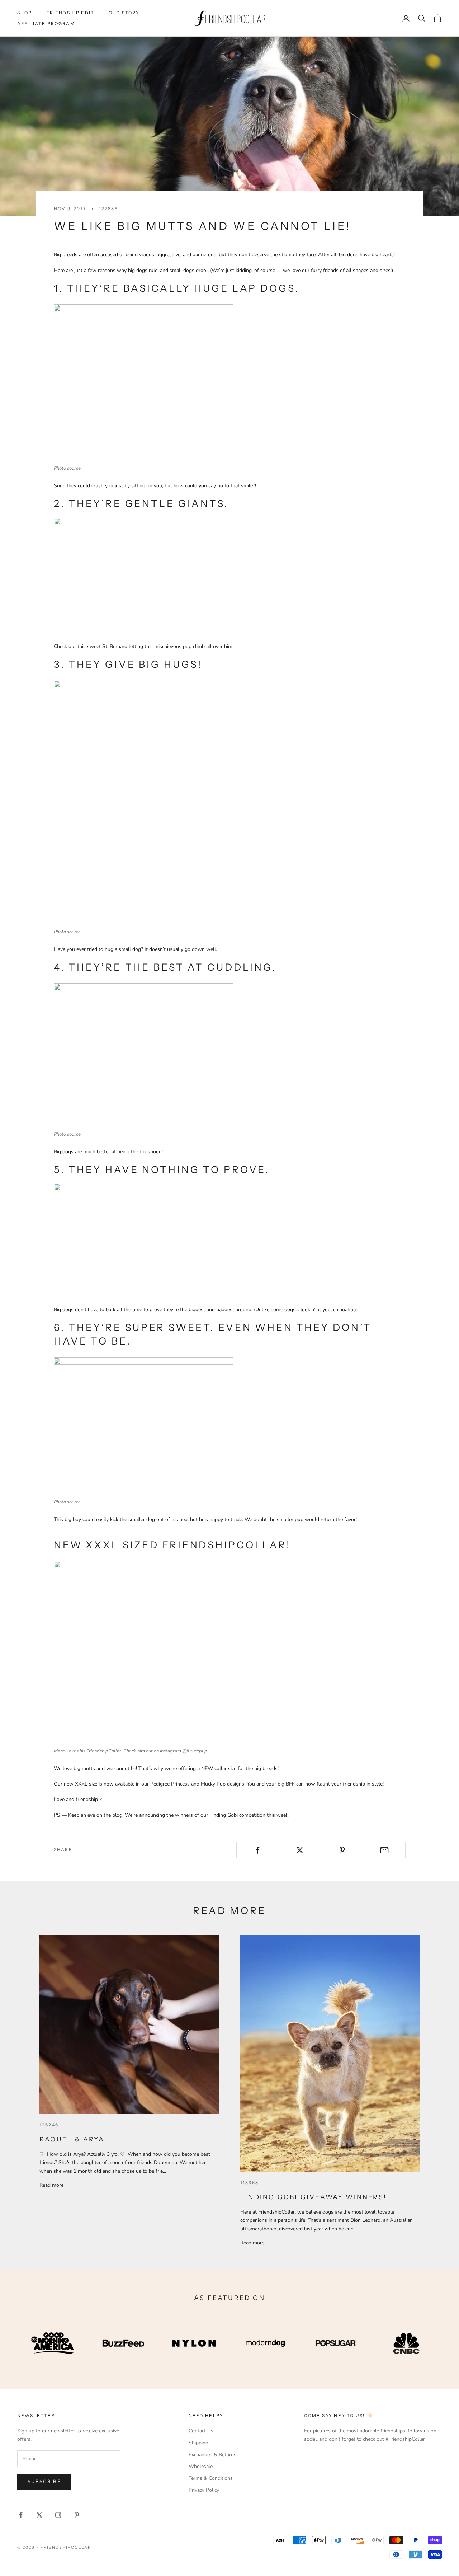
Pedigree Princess (170, 1784)
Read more (51, 2185)
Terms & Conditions (211, 2478)
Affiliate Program (46, 24)
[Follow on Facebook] (21, 2515)
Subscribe (44, 2482)
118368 (249, 2183)
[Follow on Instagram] (58, 2515)
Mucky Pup (213, 1784)
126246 (49, 2125)
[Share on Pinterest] (342, 1850)
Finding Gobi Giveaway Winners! (313, 2197)
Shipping (198, 2443)
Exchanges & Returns (212, 2455)
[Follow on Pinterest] (77, 2515)
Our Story (124, 13)
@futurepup (195, 1751)
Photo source (67, 468)
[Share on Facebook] (258, 1850)
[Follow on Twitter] (39, 2515)
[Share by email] (384, 1850)
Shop (25, 13)
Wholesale (201, 2466)
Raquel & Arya (72, 2139)
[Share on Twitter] (300, 1850)
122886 (108, 209)
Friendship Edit (70, 13)
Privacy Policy (204, 2490)
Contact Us (201, 2431)
